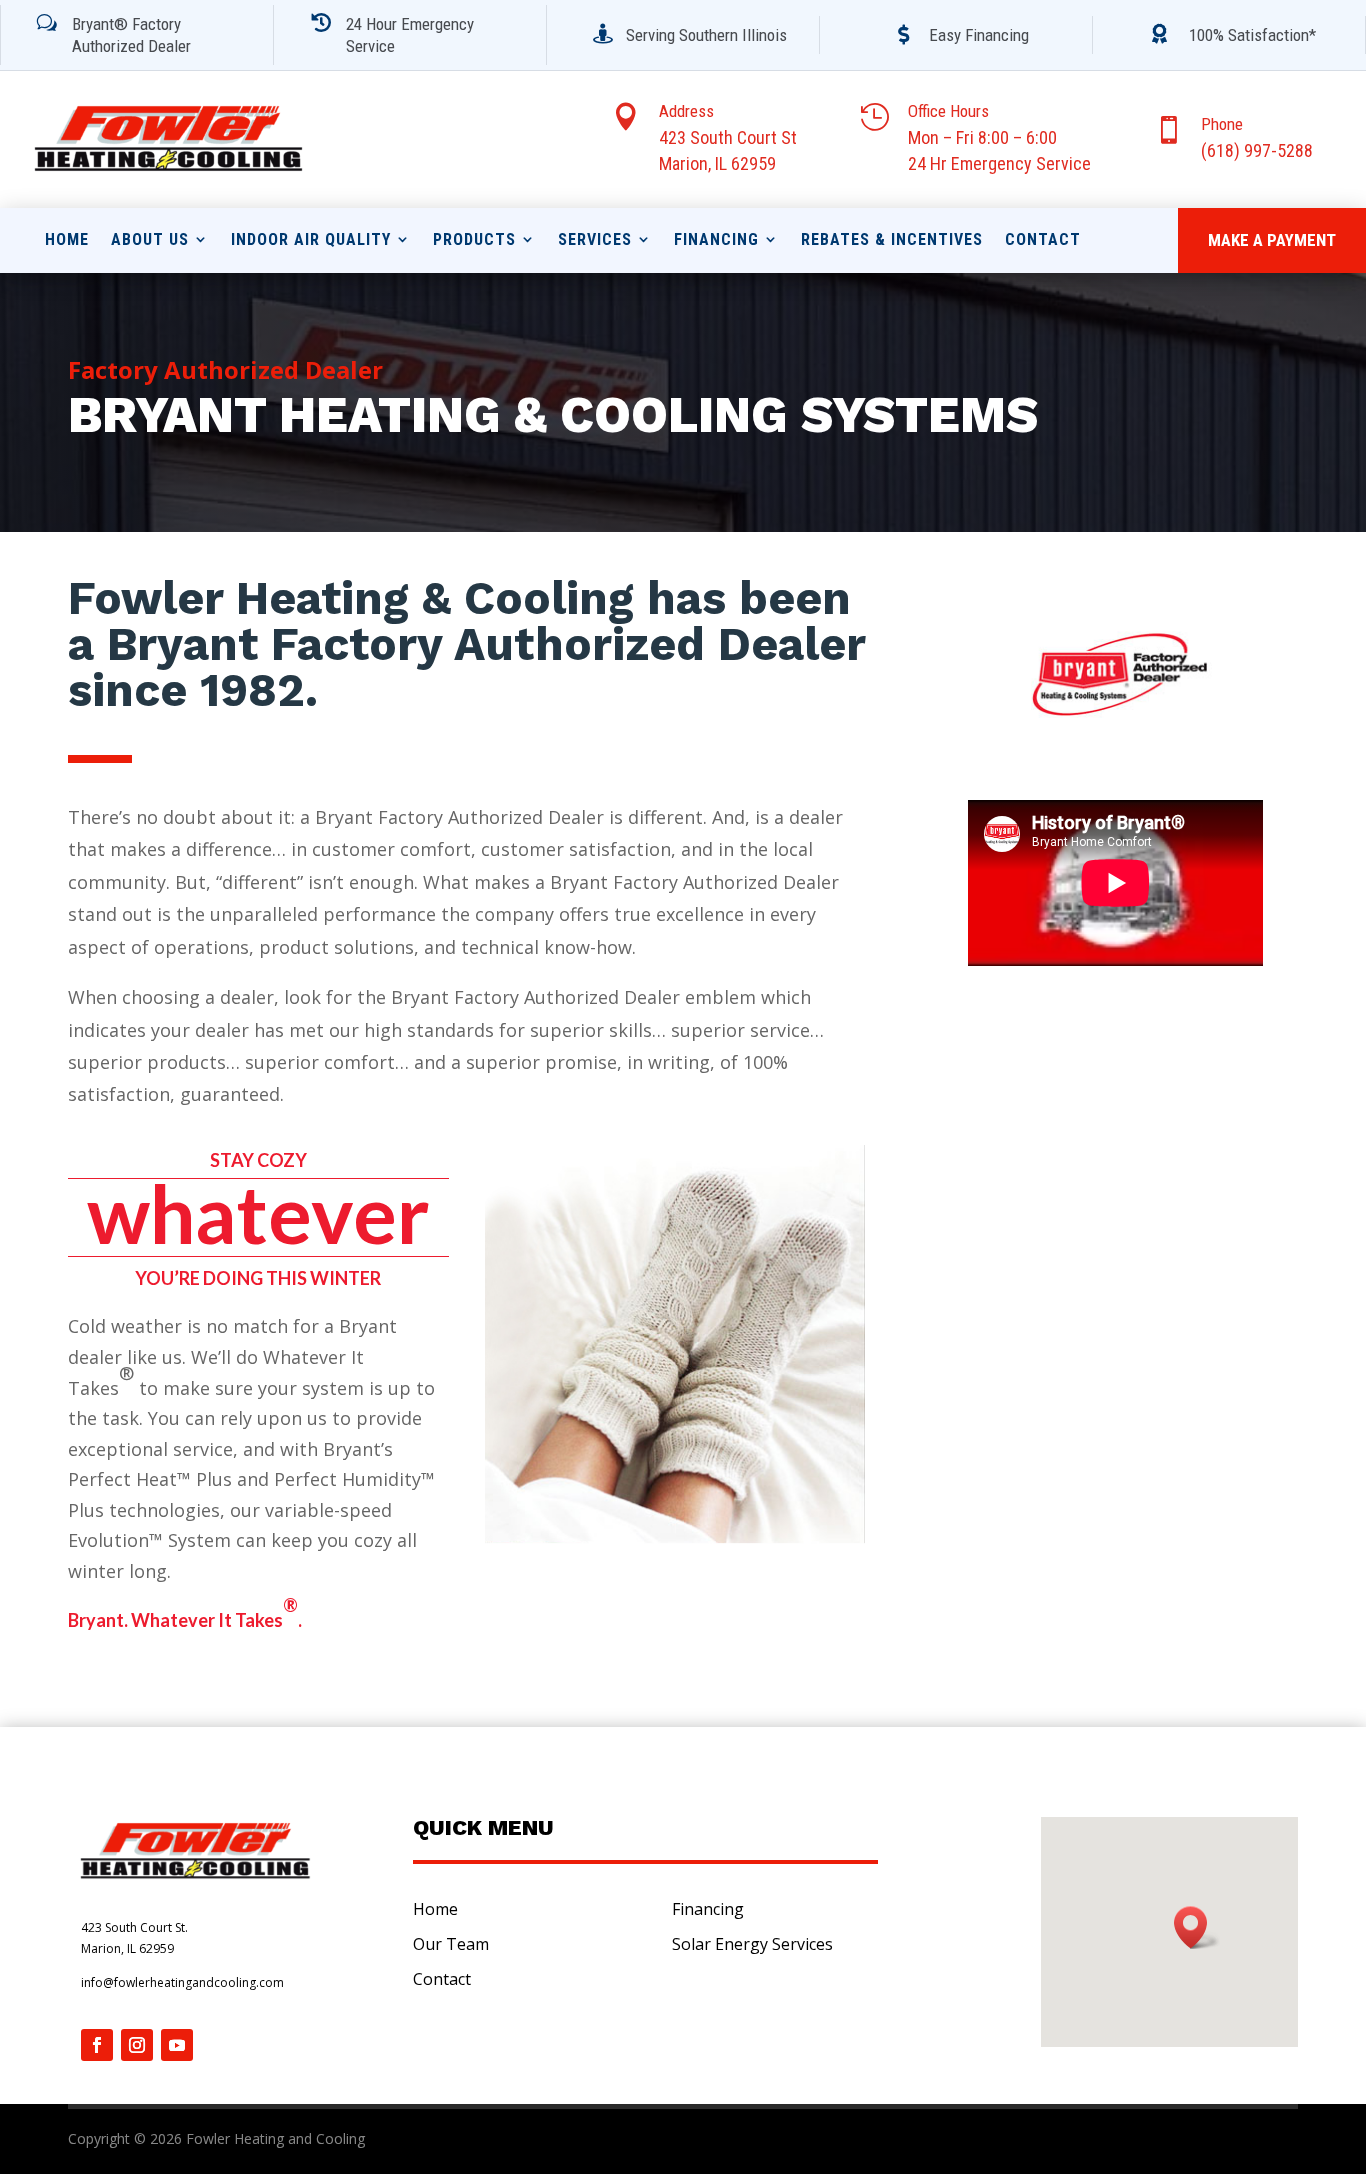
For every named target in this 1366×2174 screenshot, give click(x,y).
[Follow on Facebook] (97, 2045)
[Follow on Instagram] (137, 2045)
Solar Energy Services (752, 1944)
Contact (1043, 239)
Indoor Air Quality (311, 239)
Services (595, 239)
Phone (1222, 124)
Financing (716, 239)
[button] (1197, 1927)
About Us (150, 239)
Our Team (451, 1944)
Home (67, 239)
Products (474, 239)
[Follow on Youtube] (177, 2045)
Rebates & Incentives (892, 239)
